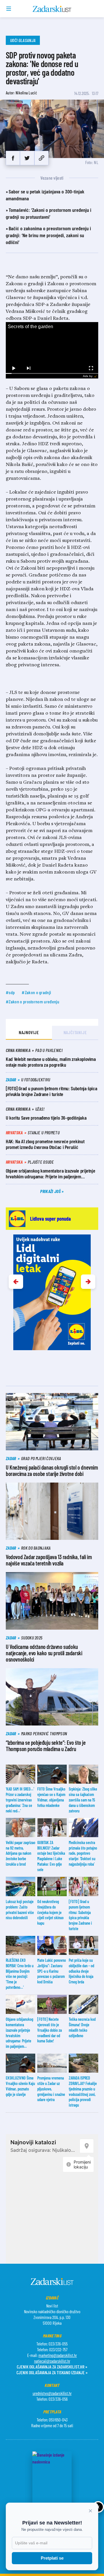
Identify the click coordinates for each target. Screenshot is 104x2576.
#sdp (10, 992)
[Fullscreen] (91, 368)
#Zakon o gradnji (36, 992)
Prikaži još (51, 1191)
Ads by (88, 376)
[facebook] (13, 158)
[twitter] (27, 158)
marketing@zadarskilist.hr (58, 2355)
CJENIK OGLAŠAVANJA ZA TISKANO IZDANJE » (52, 2372)
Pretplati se (52, 2558)
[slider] (52, 373)
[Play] (13, 368)
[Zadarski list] (52, 9)
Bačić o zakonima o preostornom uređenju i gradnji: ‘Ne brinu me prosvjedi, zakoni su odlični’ (48, 235)
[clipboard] (41, 158)
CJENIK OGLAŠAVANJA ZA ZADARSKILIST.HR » (52, 2367)
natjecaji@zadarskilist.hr (52, 2361)
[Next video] (28, 368)
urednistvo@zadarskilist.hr (52, 2393)
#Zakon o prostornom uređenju (32, 1001)
